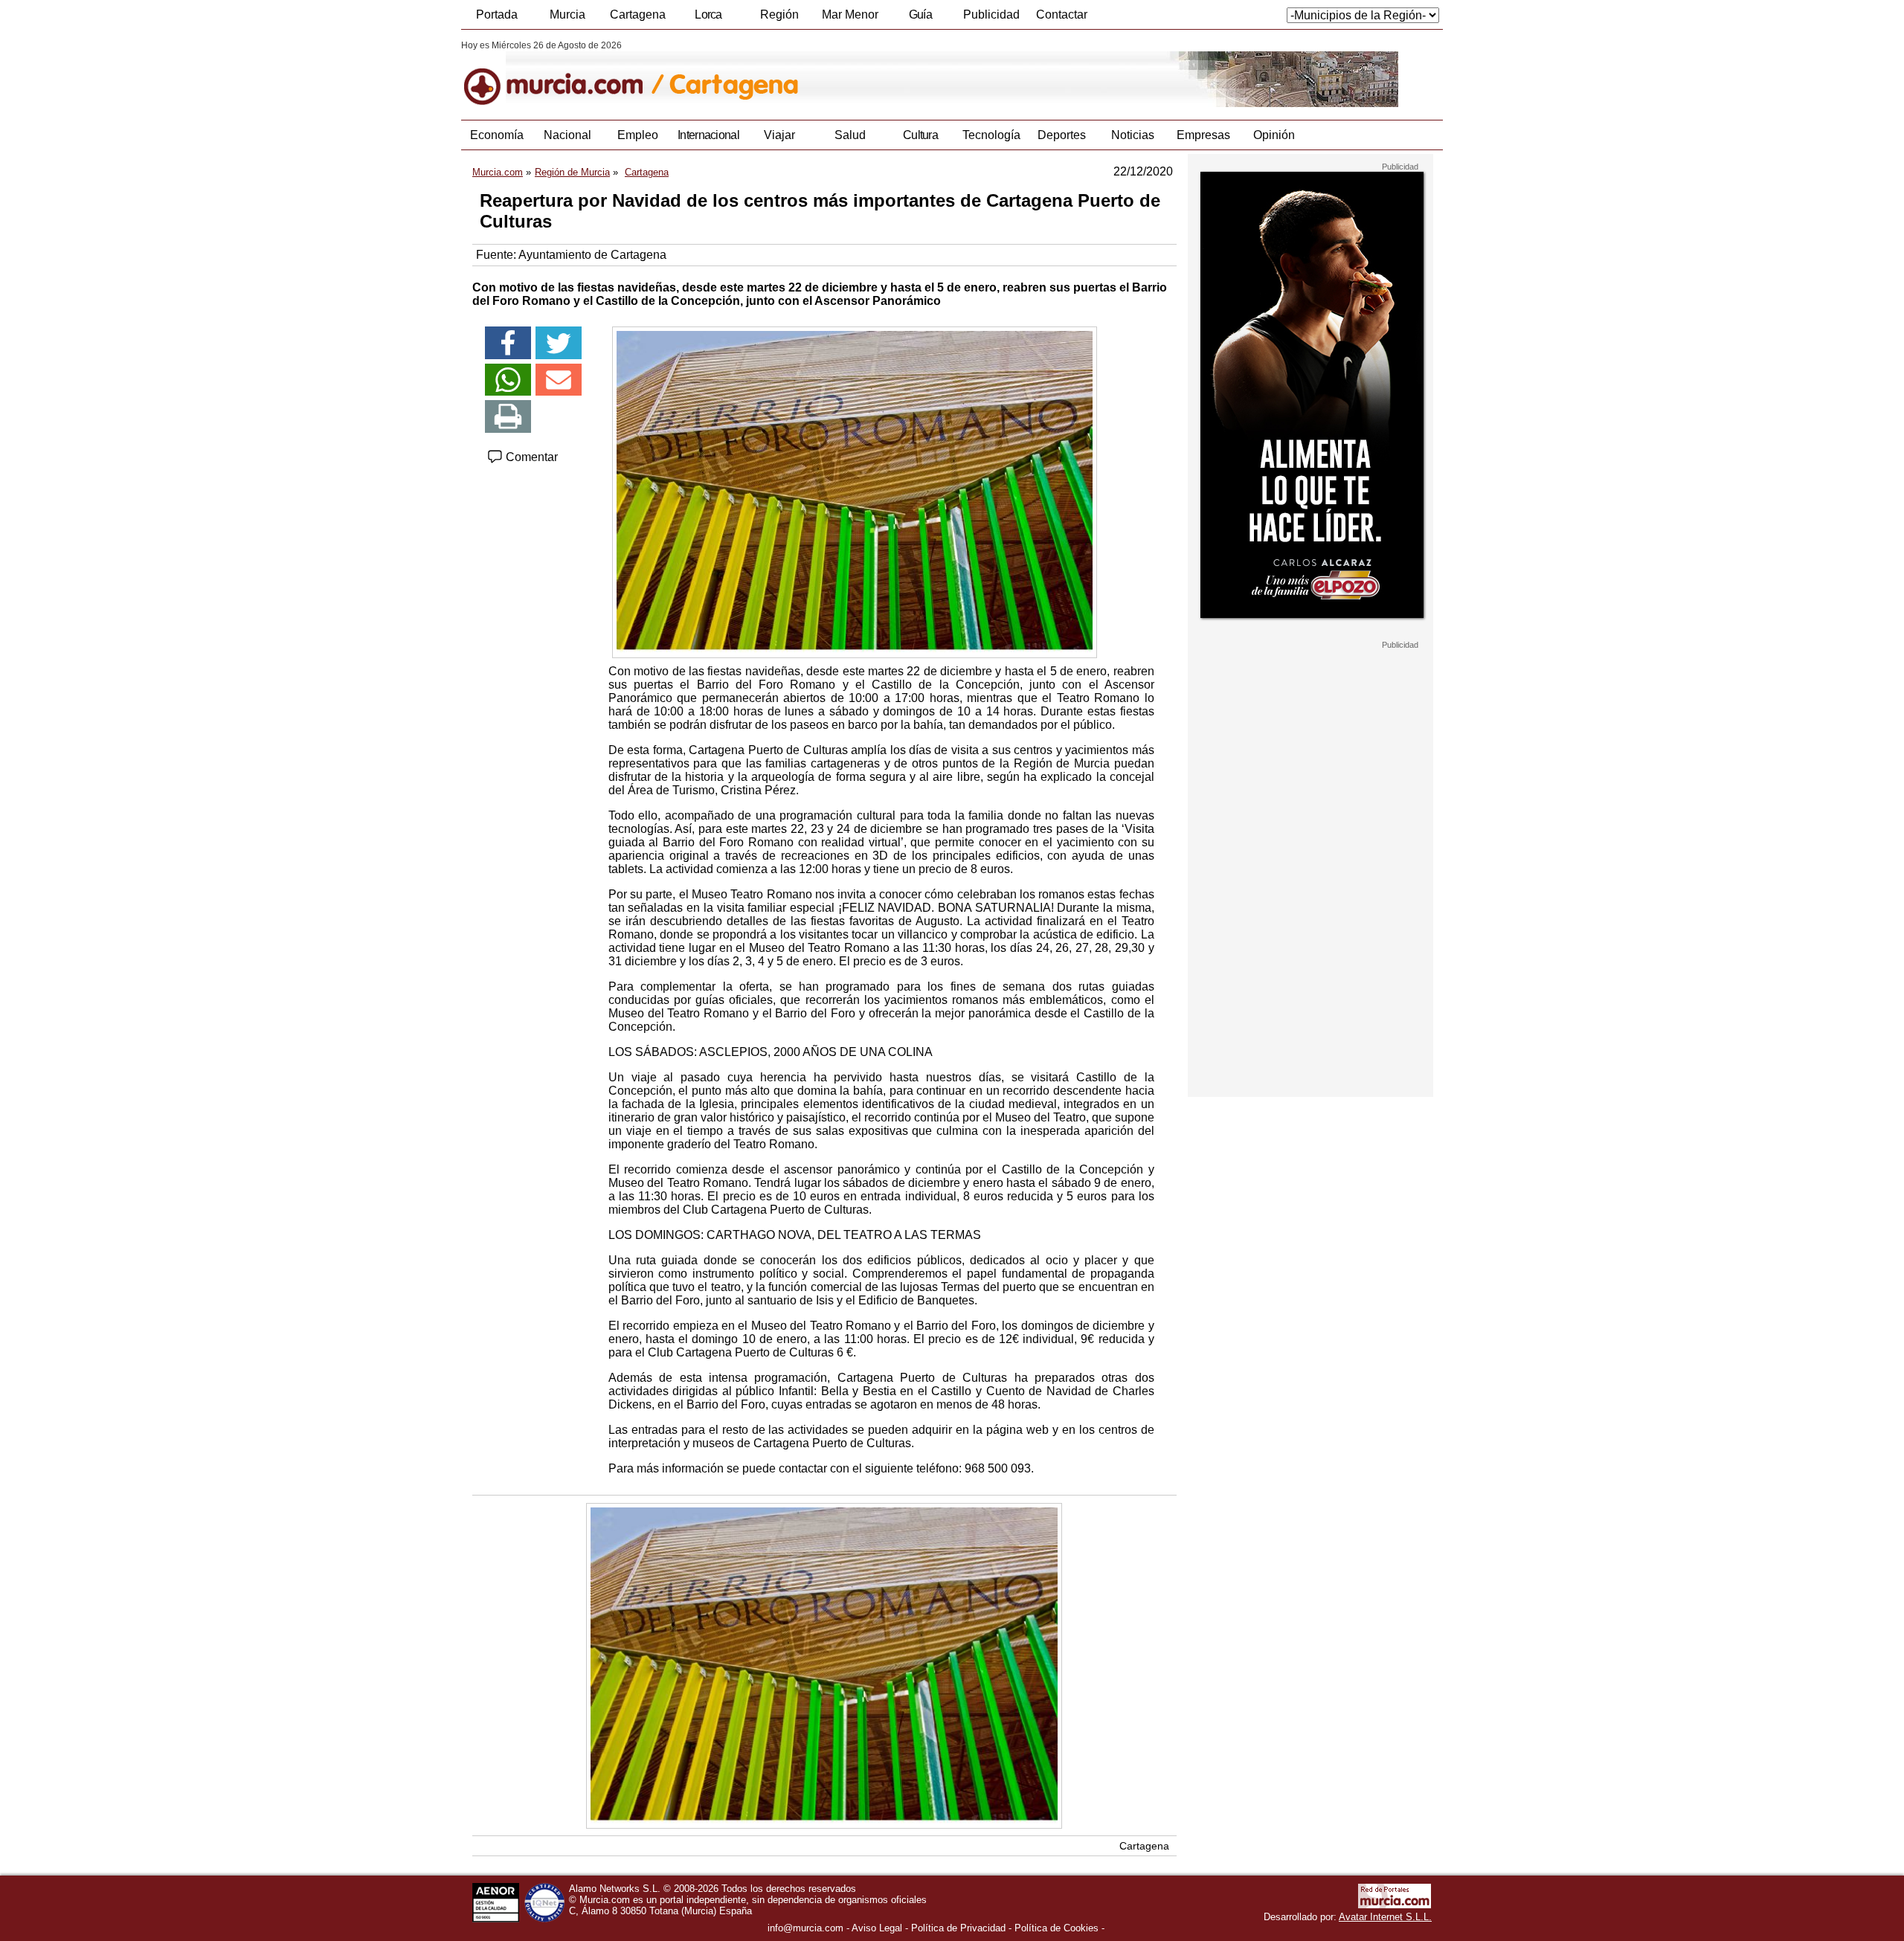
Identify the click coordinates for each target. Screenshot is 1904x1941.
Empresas (1203, 135)
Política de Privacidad (958, 1928)
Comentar (530, 457)
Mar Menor (850, 15)
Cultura (920, 135)
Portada (497, 15)
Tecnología (991, 135)
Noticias (1133, 135)
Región (779, 15)
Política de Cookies (1056, 1928)
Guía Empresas (920, 19)
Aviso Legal (877, 1928)
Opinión (1274, 135)
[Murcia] (563, 74)
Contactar (1062, 15)
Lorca (708, 15)
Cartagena (638, 15)
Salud (850, 135)
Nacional (567, 135)
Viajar (779, 135)
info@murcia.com (805, 1928)
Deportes (1062, 135)
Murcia (567, 15)
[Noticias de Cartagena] (824, 74)
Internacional (708, 135)
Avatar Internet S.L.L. (1385, 1917)
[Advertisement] (1310, 873)
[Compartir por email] (559, 380)
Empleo (638, 135)
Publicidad (991, 15)
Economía (497, 135)
